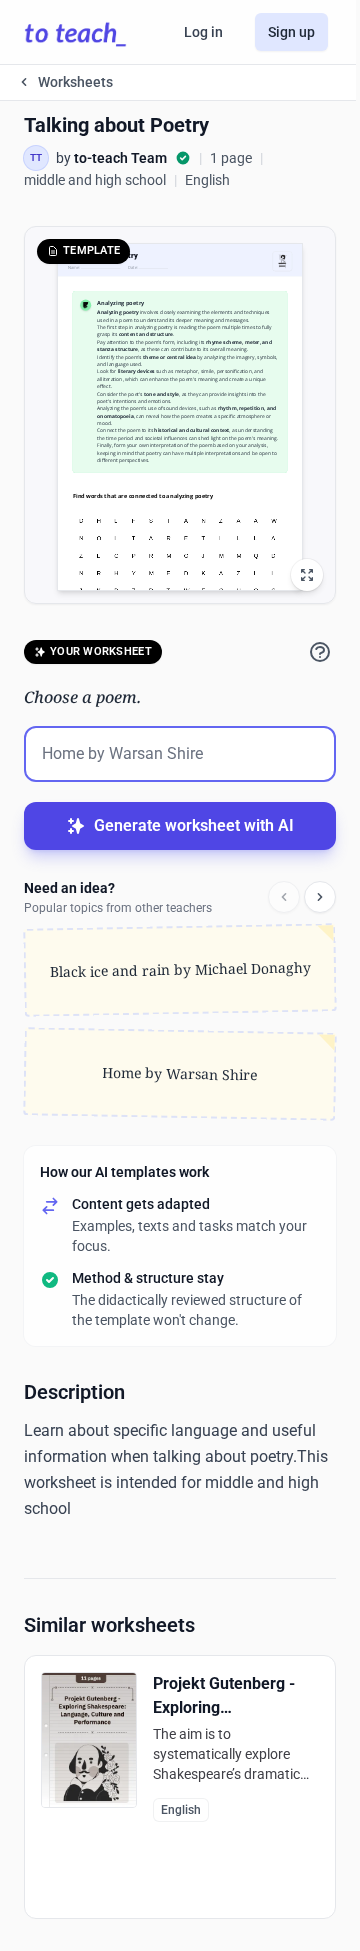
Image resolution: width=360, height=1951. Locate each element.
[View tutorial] (320, 652)
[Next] (320, 897)
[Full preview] (307, 575)
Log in (203, 32)
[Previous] (284, 897)
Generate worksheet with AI (194, 825)
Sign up (291, 32)
